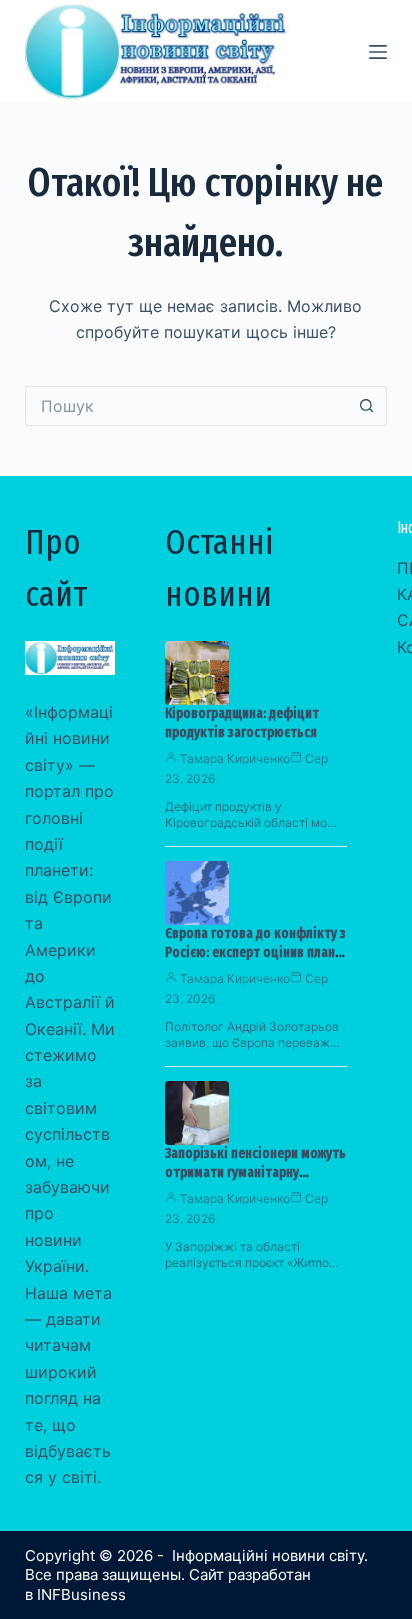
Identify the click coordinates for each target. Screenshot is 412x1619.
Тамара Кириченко (235, 758)
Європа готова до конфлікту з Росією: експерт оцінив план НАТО (255, 952)
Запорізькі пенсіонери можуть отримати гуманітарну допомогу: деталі (255, 1172)
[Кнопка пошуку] (367, 406)
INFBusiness (81, 1594)
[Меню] (378, 52)
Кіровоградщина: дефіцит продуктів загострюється (242, 723)
